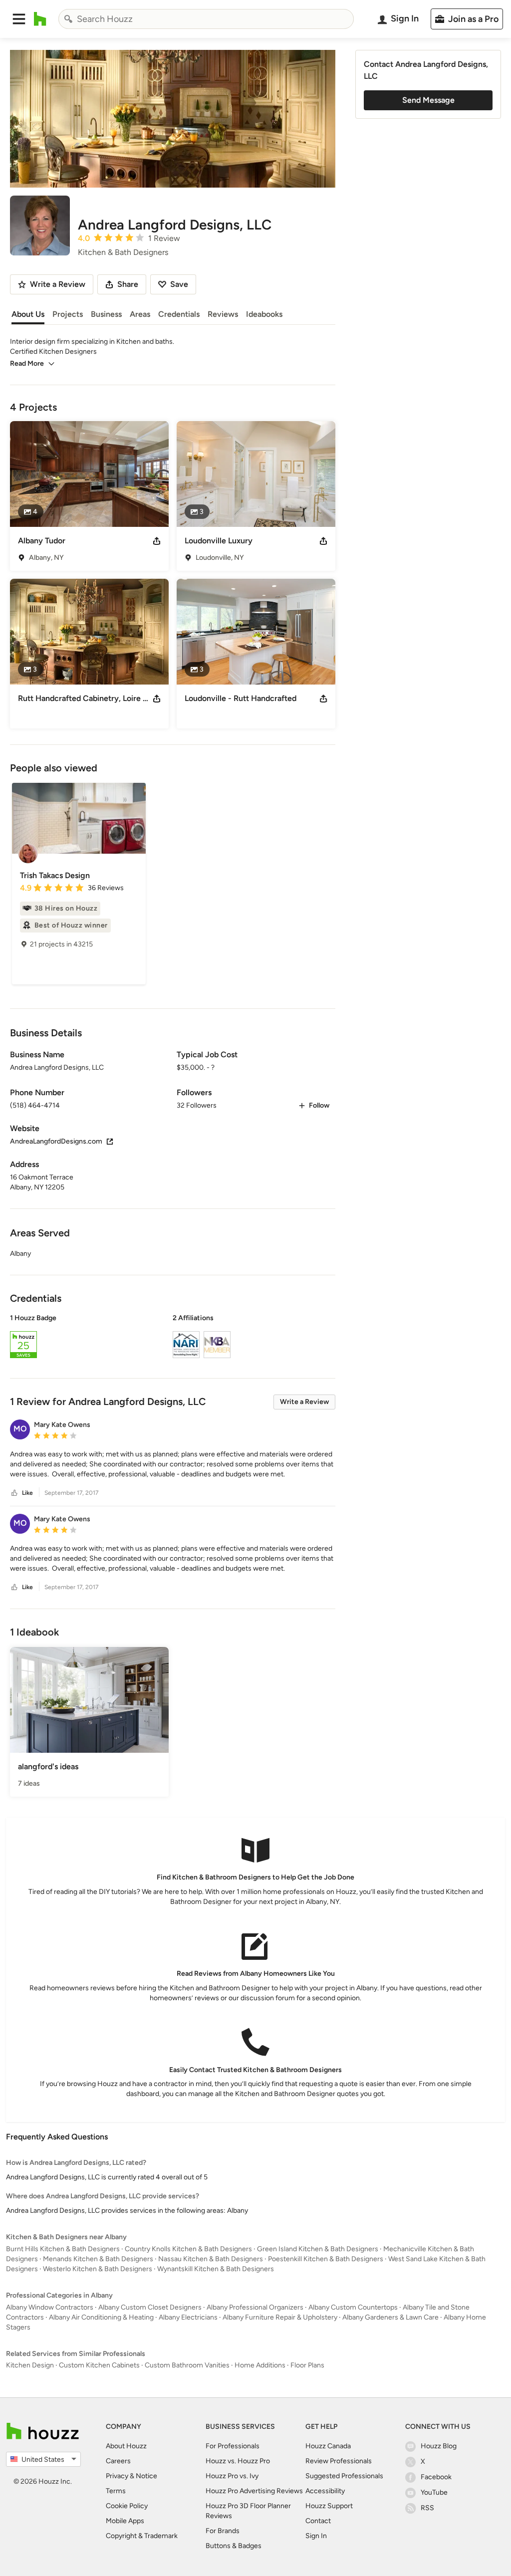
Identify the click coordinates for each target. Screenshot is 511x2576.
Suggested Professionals (344, 2476)
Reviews (223, 314)
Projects (68, 314)
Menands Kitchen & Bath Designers (98, 2259)
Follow (319, 1105)
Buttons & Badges (234, 2546)
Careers (118, 2461)
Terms (116, 2491)
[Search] (68, 19)
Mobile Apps (125, 2521)
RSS (427, 2508)
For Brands (223, 2531)
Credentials (179, 314)
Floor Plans (307, 2365)
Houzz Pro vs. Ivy (232, 2476)
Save (179, 284)
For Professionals (233, 2446)
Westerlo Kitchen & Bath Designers (98, 2269)
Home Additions (260, 2365)
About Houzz (126, 2446)
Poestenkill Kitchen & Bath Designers (326, 2259)
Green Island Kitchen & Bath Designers (318, 2249)
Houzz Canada (328, 2446)
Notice (146, 2476)
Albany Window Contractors (50, 2307)
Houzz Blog (439, 2446)
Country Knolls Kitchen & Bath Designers (188, 2249)
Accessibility (325, 2491)
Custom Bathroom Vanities (187, 2365)
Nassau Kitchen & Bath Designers (211, 2259)
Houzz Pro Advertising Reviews (254, 2491)
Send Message (428, 100)
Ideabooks (264, 314)
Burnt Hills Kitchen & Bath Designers (63, 2249)
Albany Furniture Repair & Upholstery (280, 2317)
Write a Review (304, 1402)
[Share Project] (157, 541)
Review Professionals (339, 2461)
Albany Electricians (188, 2317)
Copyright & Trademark (142, 2536)
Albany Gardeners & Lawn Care (390, 2317)
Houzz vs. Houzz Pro (238, 2461)
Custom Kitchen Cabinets (99, 2365)
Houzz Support (329, 2506)
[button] (19, 19)
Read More (27, 363)
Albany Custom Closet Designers (150, 2307)
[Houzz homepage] (40, 19)
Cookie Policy (127, 2506)
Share (128, 284)
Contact (318, 2521)
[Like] (14, 1493)
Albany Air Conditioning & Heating (101, 2317)
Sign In (316, 2536)
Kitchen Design (30, 2365)
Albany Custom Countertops (353, 2307)
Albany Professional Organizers (255, 2307)
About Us (28, 314)
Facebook (436, 2477)
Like (27, 1493)
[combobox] (206, 19)
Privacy (117, 2476)
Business (106, 314)
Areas (140, 314)
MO (20, 1429)
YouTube (434, 2492)
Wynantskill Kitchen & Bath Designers (216, 2269)
